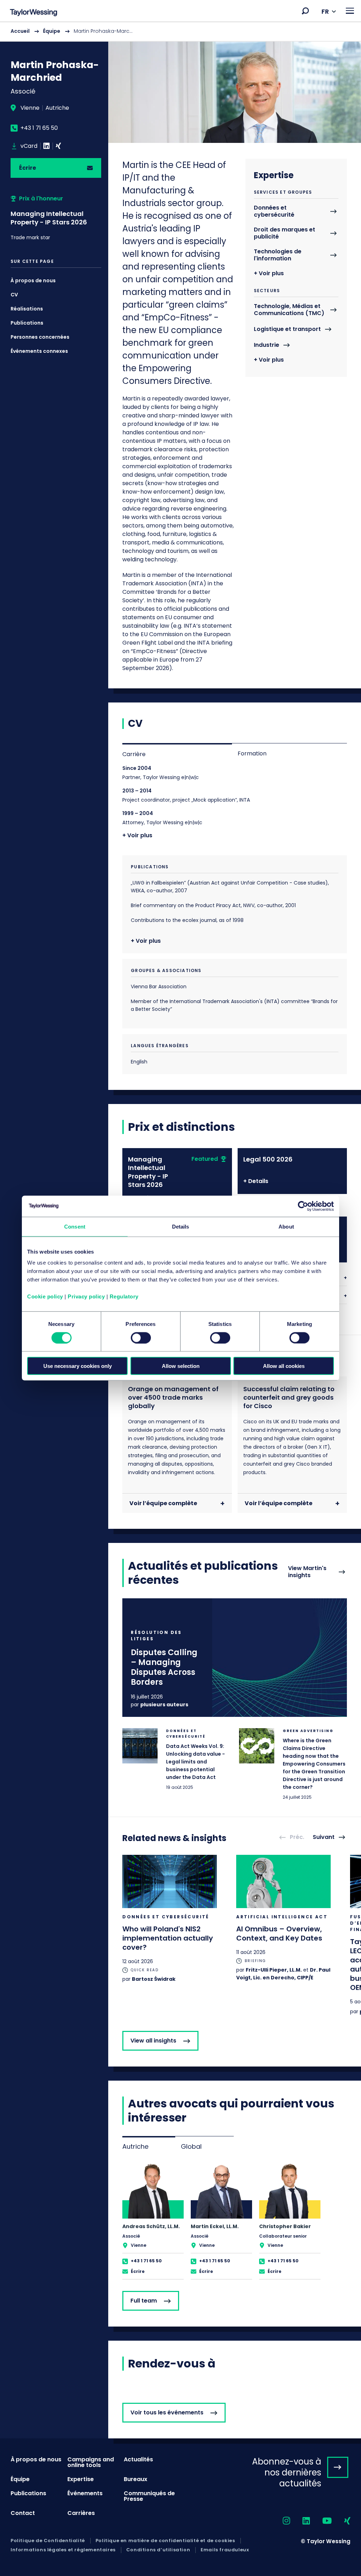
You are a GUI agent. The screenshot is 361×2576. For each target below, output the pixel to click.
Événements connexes (39, 351)
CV (14, 295)
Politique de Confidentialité (48, 2541)
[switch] (141, 1338)
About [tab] (286, 1226)
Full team (144, 2301)
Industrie (267, 345)
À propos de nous (33, 280)
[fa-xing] (341, 2521)
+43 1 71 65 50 (39, 128)
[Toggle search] (305, 11)
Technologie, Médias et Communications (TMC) (289, 310)
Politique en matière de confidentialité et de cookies (165, 2541)
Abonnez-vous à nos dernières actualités (287, 2472)
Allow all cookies (284, 1366)
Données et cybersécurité (274, 212)
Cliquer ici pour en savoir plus (235, 1658)
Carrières (81, 2513)
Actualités (138, 2459)
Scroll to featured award (56, 218)
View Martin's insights (307, 1572)
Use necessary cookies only (78, 1366)
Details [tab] (181, 1226)
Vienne (30, 108)
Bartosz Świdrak (154, 1979)
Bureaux (136, 2479)
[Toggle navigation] (350, 11)
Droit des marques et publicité (284, 233)
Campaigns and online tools (91, 2462)
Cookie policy (45, 1296)
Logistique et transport (287, 329)
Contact (23, 2513)
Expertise (81, 2479)
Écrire (27, 168)
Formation (252, 753)
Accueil (20, 31)
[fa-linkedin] (300, 2521)
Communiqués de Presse (149, 2496)
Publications (27, 323)
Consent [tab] (75, 1226)
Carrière (134, 754)
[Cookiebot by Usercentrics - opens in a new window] (303, 1206)
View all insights (153, 2041)
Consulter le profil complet (153, 2221)
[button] (305, 11)
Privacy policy (86, 1296)
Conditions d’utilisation (158, 2550)
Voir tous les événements (167, 2412)
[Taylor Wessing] (33, 13)
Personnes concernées (40, 337)
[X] (58, 146)
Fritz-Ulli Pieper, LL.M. (274, 1970)
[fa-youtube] (321, 2521)
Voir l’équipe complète (163, 1503)
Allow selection (181, 1366)
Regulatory (124, 1296)
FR (325, 11)
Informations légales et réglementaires (63, 2550)
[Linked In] (47, 146)
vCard (29, 146)
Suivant (324, 1837)
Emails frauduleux (225, 2550)
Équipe (52, 31)
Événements (85, 2493)
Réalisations (27, 309)
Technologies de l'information (278, 255)
